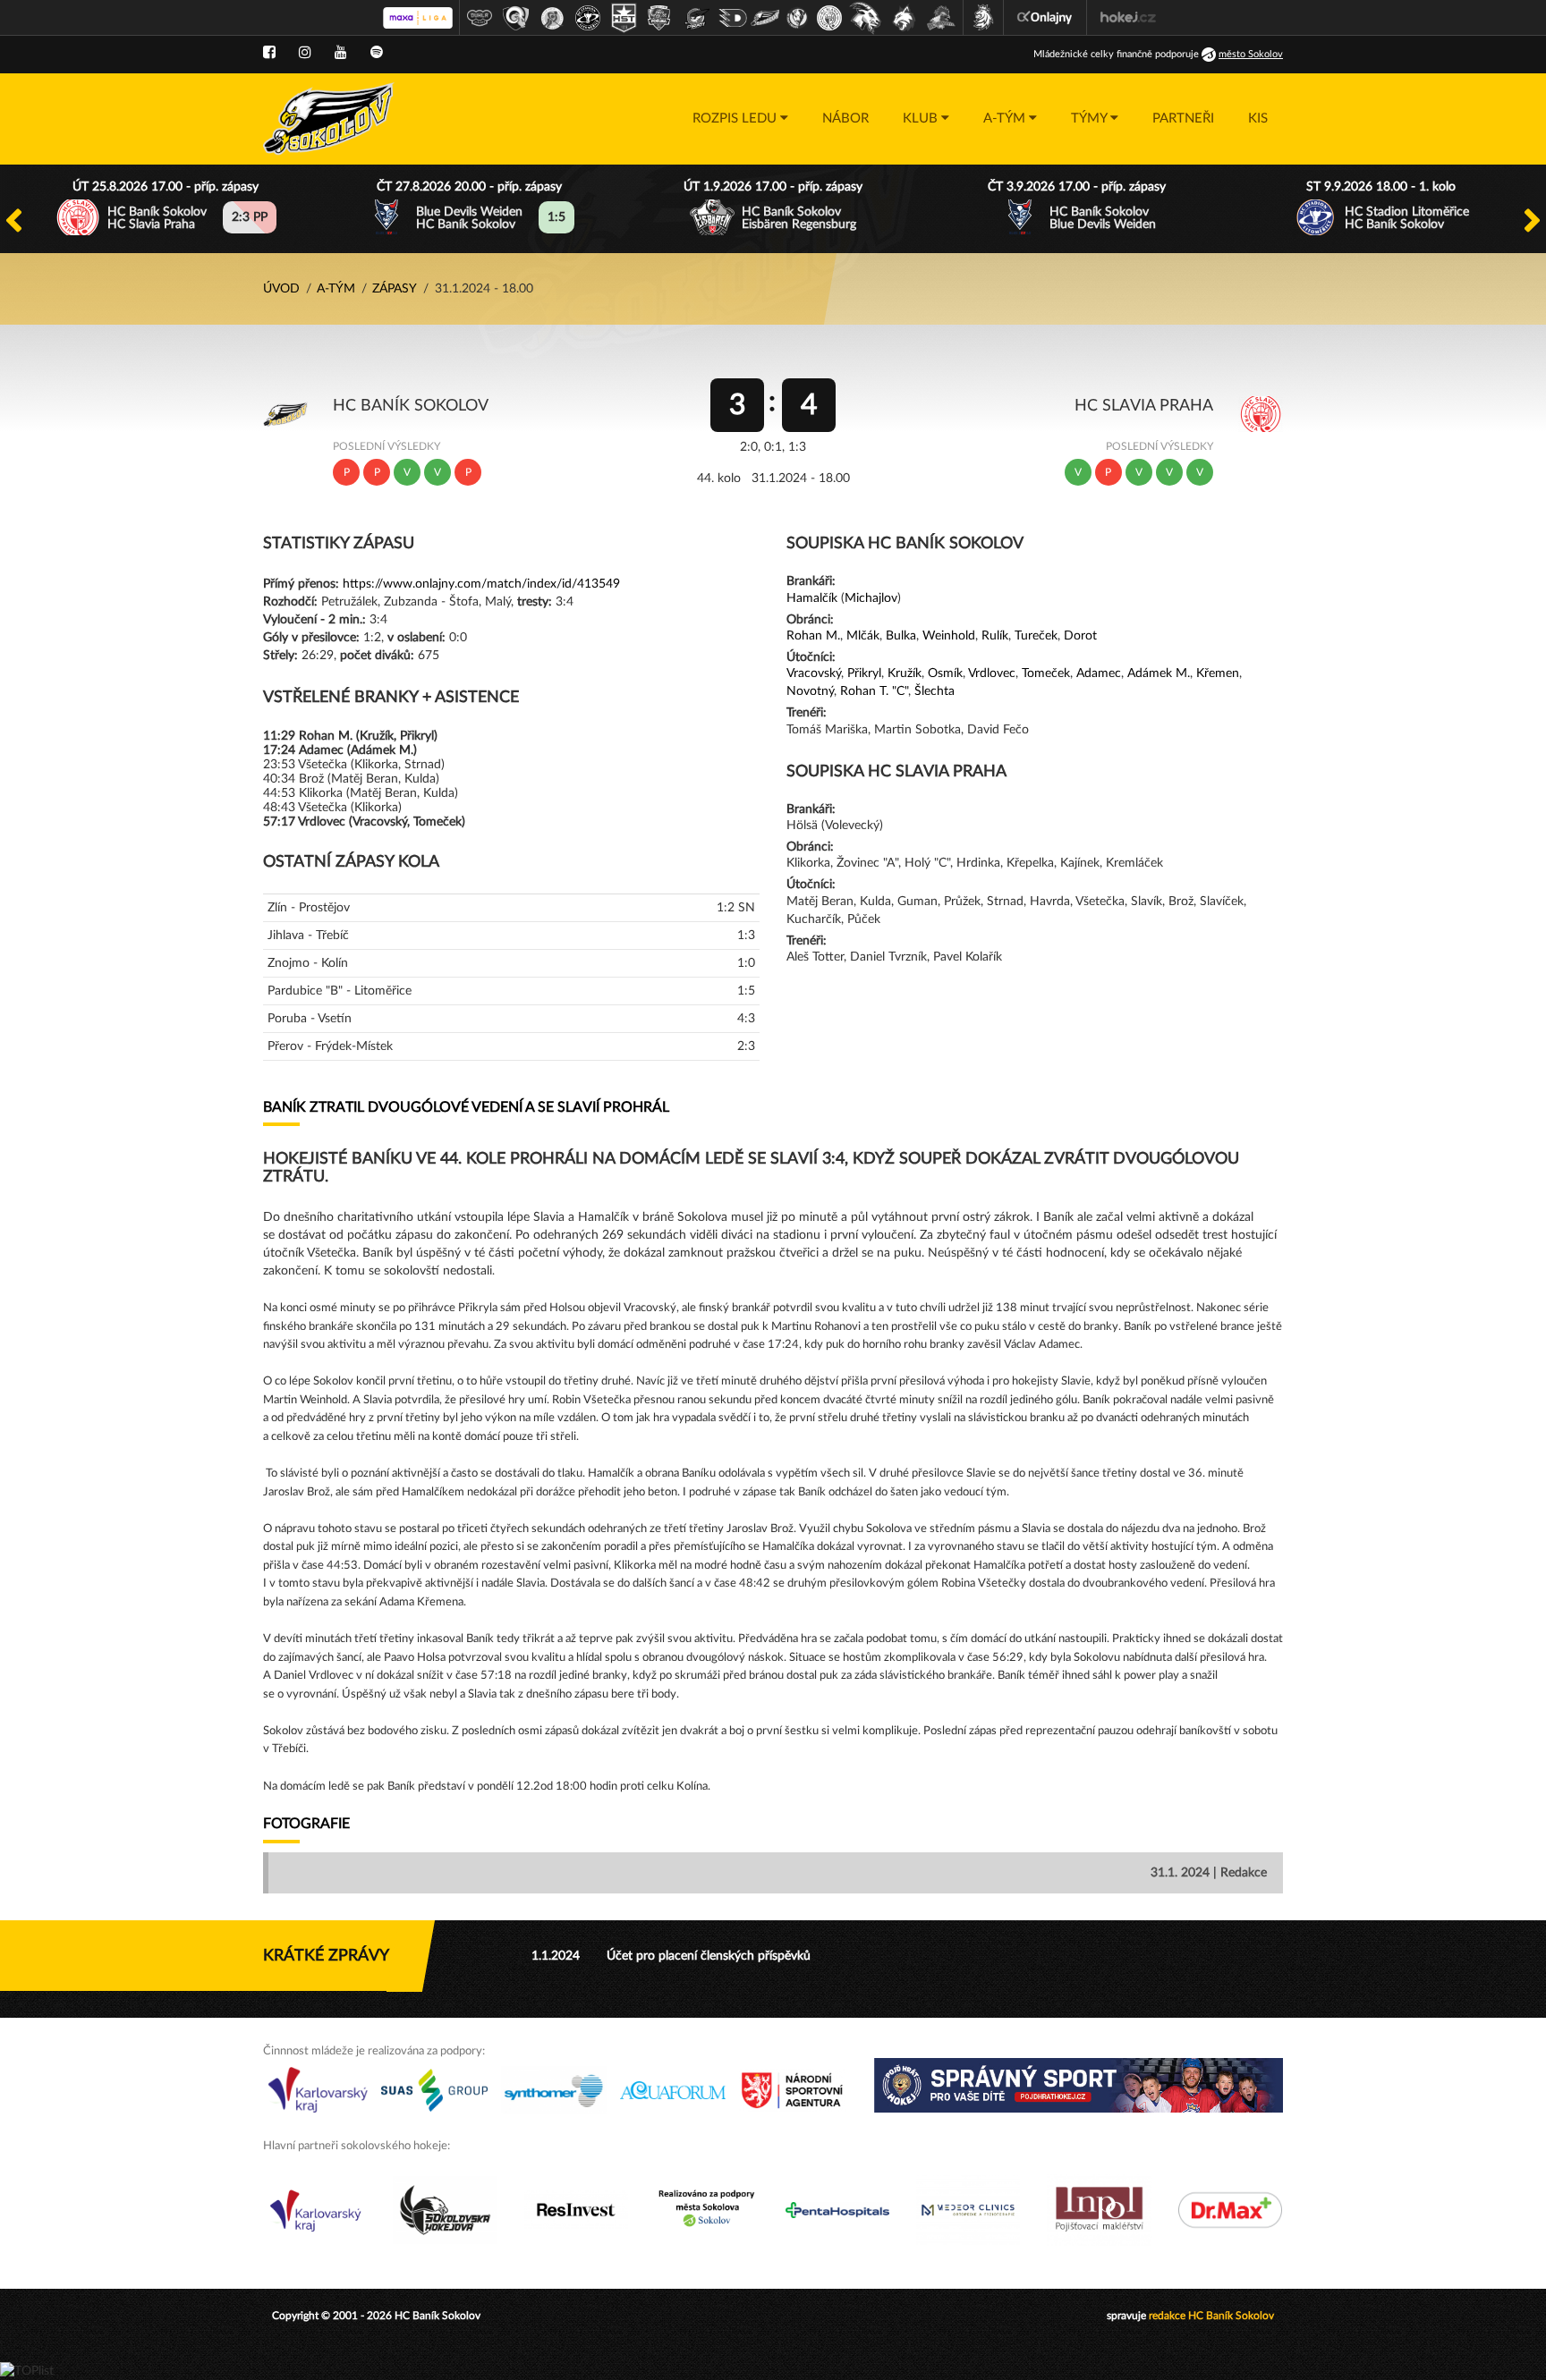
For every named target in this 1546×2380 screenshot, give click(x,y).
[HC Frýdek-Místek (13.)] (905, 18)
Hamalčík (812, 598)
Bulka (901, 636)
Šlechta (934, 691)
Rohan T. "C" (874, 691)
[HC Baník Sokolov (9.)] (765, 18)
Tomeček (1046, 673)
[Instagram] (305, 53)
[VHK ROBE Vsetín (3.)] (552, 18)
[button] (740, 119)
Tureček (1036, 636)
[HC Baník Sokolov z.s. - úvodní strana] (329, 119)
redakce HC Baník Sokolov (1211, 2316)
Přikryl (864, 673)
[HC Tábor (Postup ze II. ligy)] (942, 18)
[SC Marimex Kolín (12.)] (865, 18)
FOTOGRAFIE (306, 1824)
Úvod (281, 289)
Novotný (810, 691)
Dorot (1080, 636)
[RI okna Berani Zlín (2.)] (516, 18)
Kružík (905, 673)
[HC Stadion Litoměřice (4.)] (588, 18)
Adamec (1099, 673)
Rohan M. (813, 636)
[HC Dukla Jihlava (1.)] (480, 18)
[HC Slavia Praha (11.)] (829, 18)
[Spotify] (377, 53)
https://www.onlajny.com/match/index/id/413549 (481, 584)
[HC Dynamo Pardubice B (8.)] (733, 18)
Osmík (945, 673)
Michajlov (871, 598)
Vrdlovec (992, 673)
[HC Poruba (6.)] (659, 18)
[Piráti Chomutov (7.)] (697, 18)
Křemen (1218, 673)
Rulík (995, 636)
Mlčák (863, 636)
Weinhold (949, 636)
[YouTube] (341, 53)
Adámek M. (1159, 673)
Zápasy (395, 289)
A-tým (336, 289)
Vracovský (814, 673)
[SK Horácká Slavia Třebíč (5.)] (624, 18)
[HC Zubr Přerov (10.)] (797, 18)
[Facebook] (269, 53)
